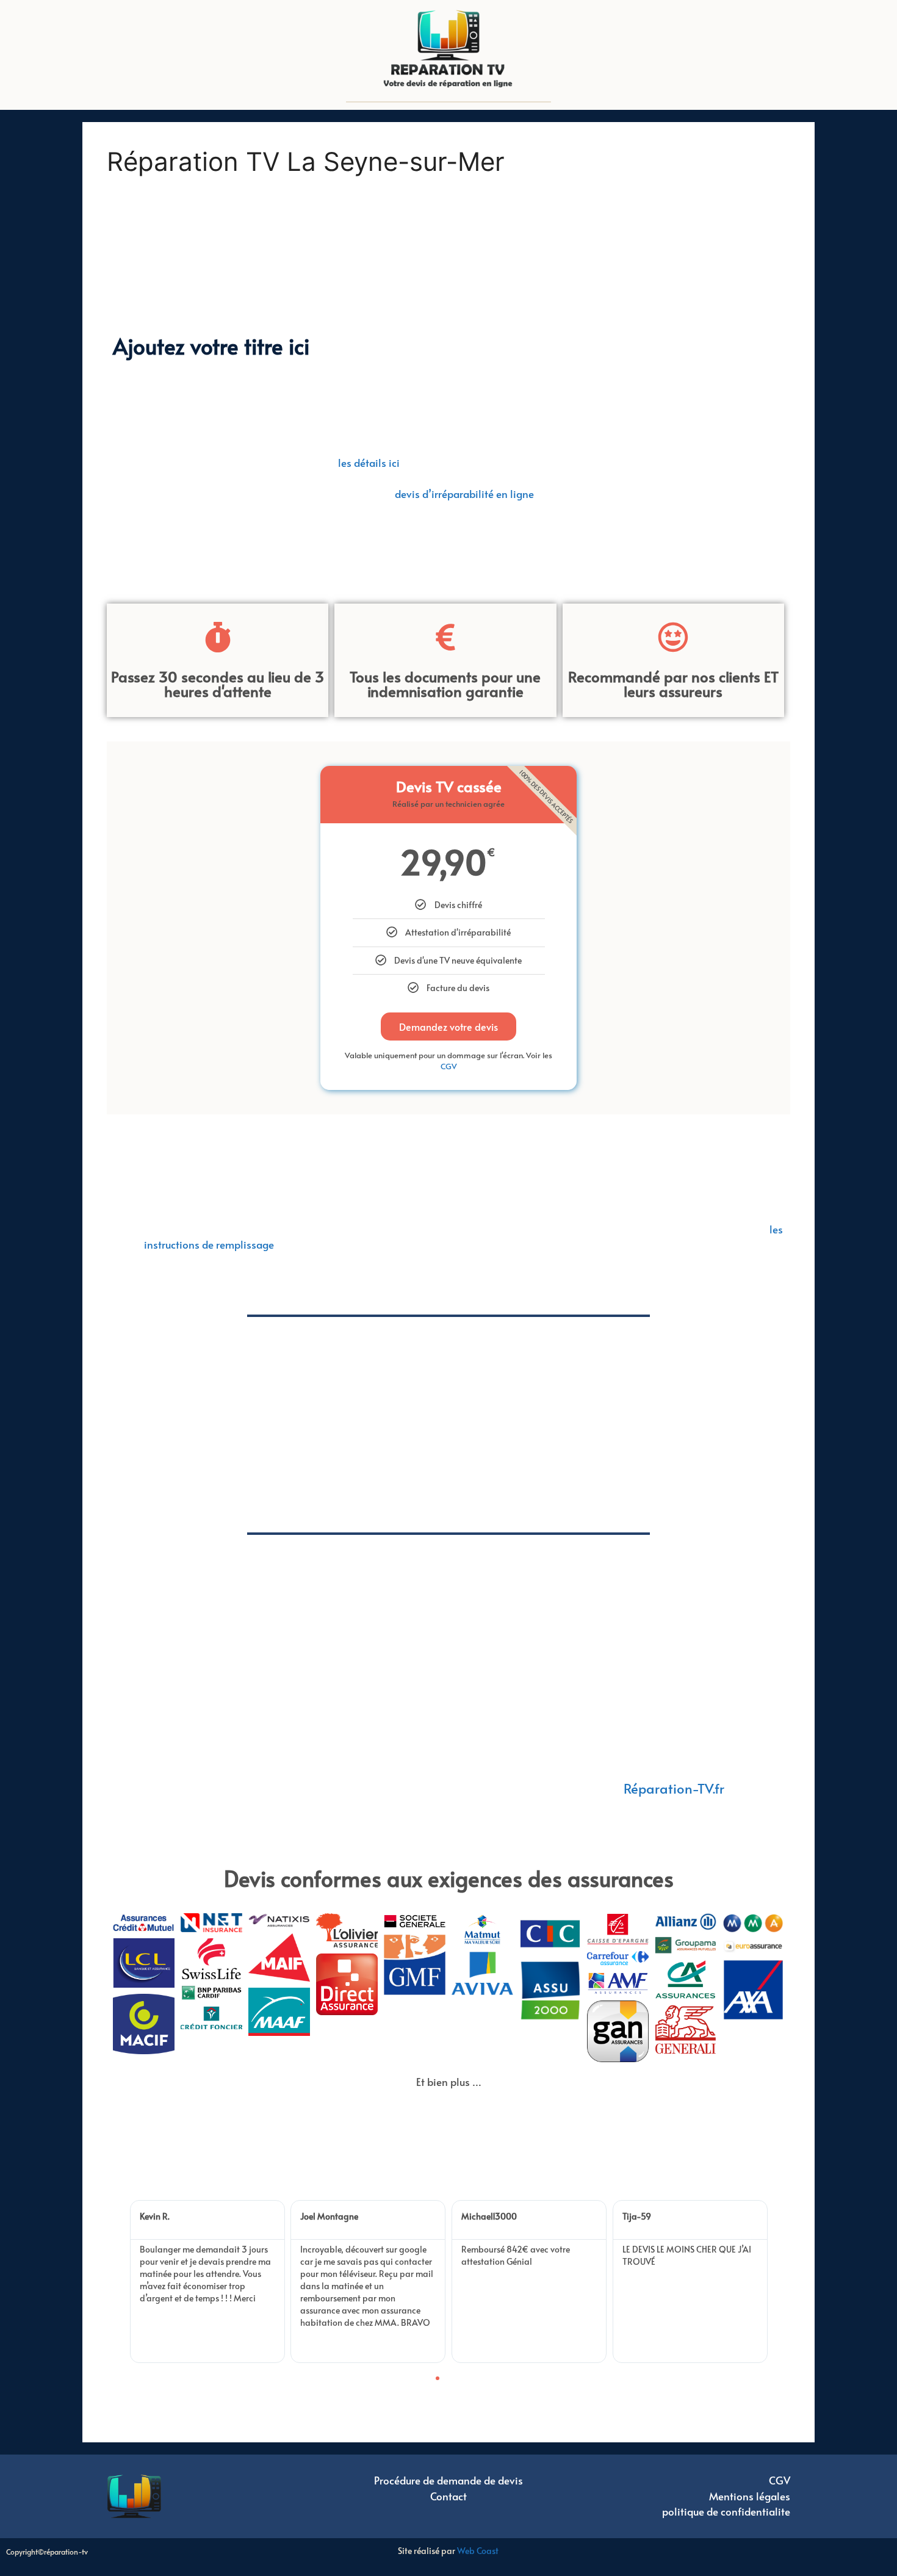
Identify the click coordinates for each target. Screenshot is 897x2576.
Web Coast (478, 2551)
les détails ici (369, 463)
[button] (125, 2282)
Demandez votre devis (448, 1026)
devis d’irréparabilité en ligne (464, 494)
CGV (449, 1066)
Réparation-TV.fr (674, 1788)
